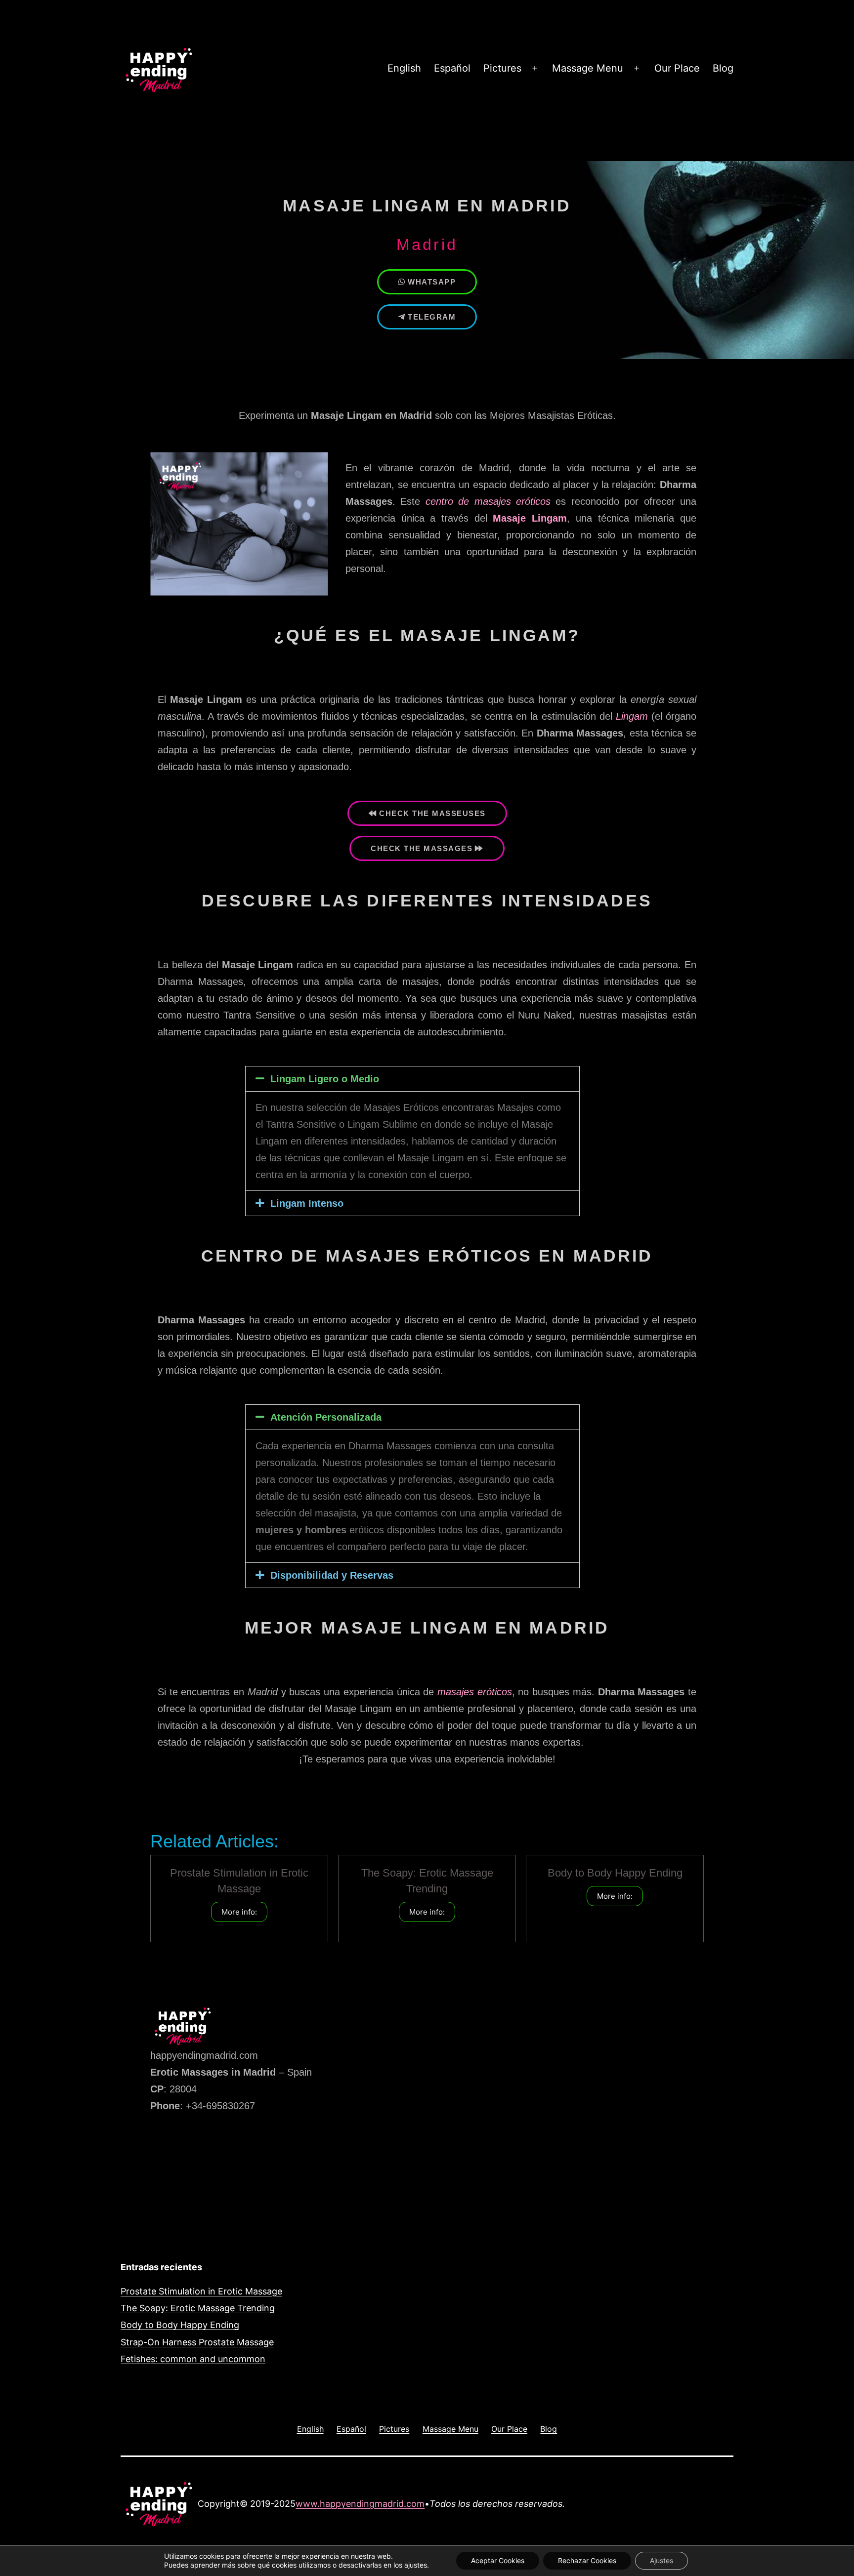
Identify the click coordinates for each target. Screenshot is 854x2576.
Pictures (502, 68)
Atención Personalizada (326, 1417)
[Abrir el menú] (535, 69)
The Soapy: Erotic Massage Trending (198, 2308)
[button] (412, 1079)
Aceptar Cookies (498, 2560)
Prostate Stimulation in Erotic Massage (201, 2291)
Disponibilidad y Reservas (332, 1575)
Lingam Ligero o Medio (325, 1079)
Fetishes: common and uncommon (193, 2359)
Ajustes (662, 2560)
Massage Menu (588, 68)
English (404, 68)
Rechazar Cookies (587, 2560)
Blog (723, 68)
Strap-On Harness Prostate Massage (197, 2342)
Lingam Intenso (307, 1203)
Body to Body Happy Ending (615, 1873)
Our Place (677, 68)
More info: (239, 1912)
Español (452, 68)
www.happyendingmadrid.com (360, 2504)
